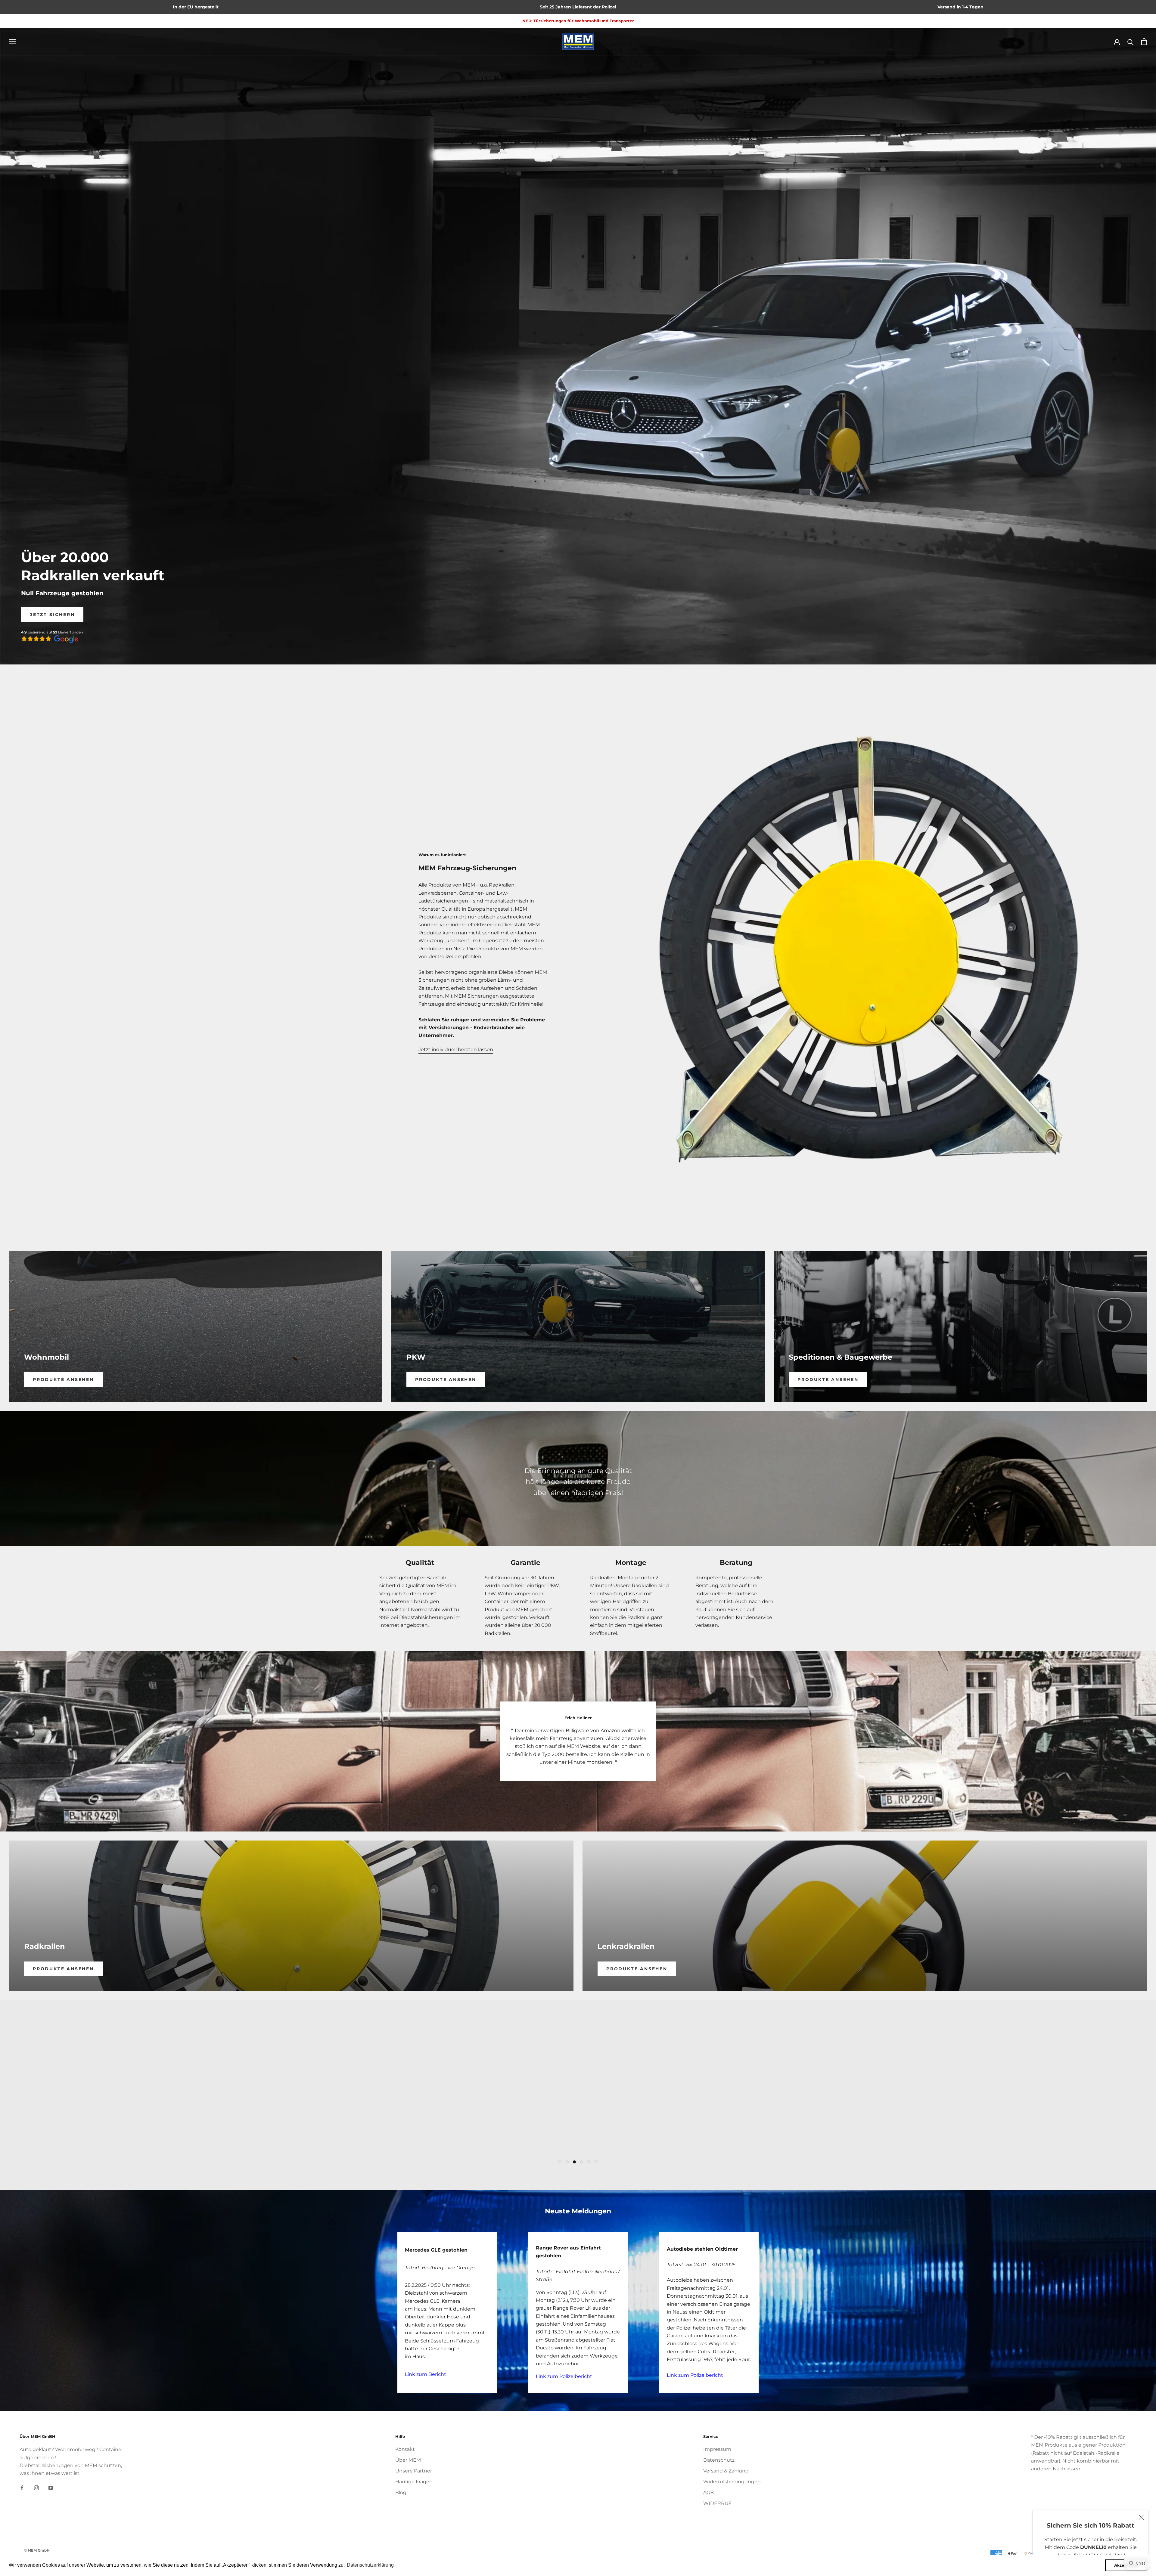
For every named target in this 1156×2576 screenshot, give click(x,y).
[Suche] (1131, 42)
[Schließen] (1141, 2517)
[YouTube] (51, 2488)
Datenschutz (719, 2460)
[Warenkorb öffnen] (1144, 42)
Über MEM (408, 2460)
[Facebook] (22, 2488)
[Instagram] (36, 2488)
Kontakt (405, 2449)
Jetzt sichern (52, 615)
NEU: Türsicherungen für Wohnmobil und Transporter (578, 21)
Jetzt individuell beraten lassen (456, 1050)
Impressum (717, 2449)
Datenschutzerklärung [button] (370, 2565)
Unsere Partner (414, 2471)
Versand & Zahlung (726, 2471)
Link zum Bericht (426, 2374)
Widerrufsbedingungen (732, 2482)
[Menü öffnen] (13, 41)
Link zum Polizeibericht (564, 2376)
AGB (709, 2492)
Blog (401, 2492)
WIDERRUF (717, 2503)
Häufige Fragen (414, 2482)
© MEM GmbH (37, 2550)
